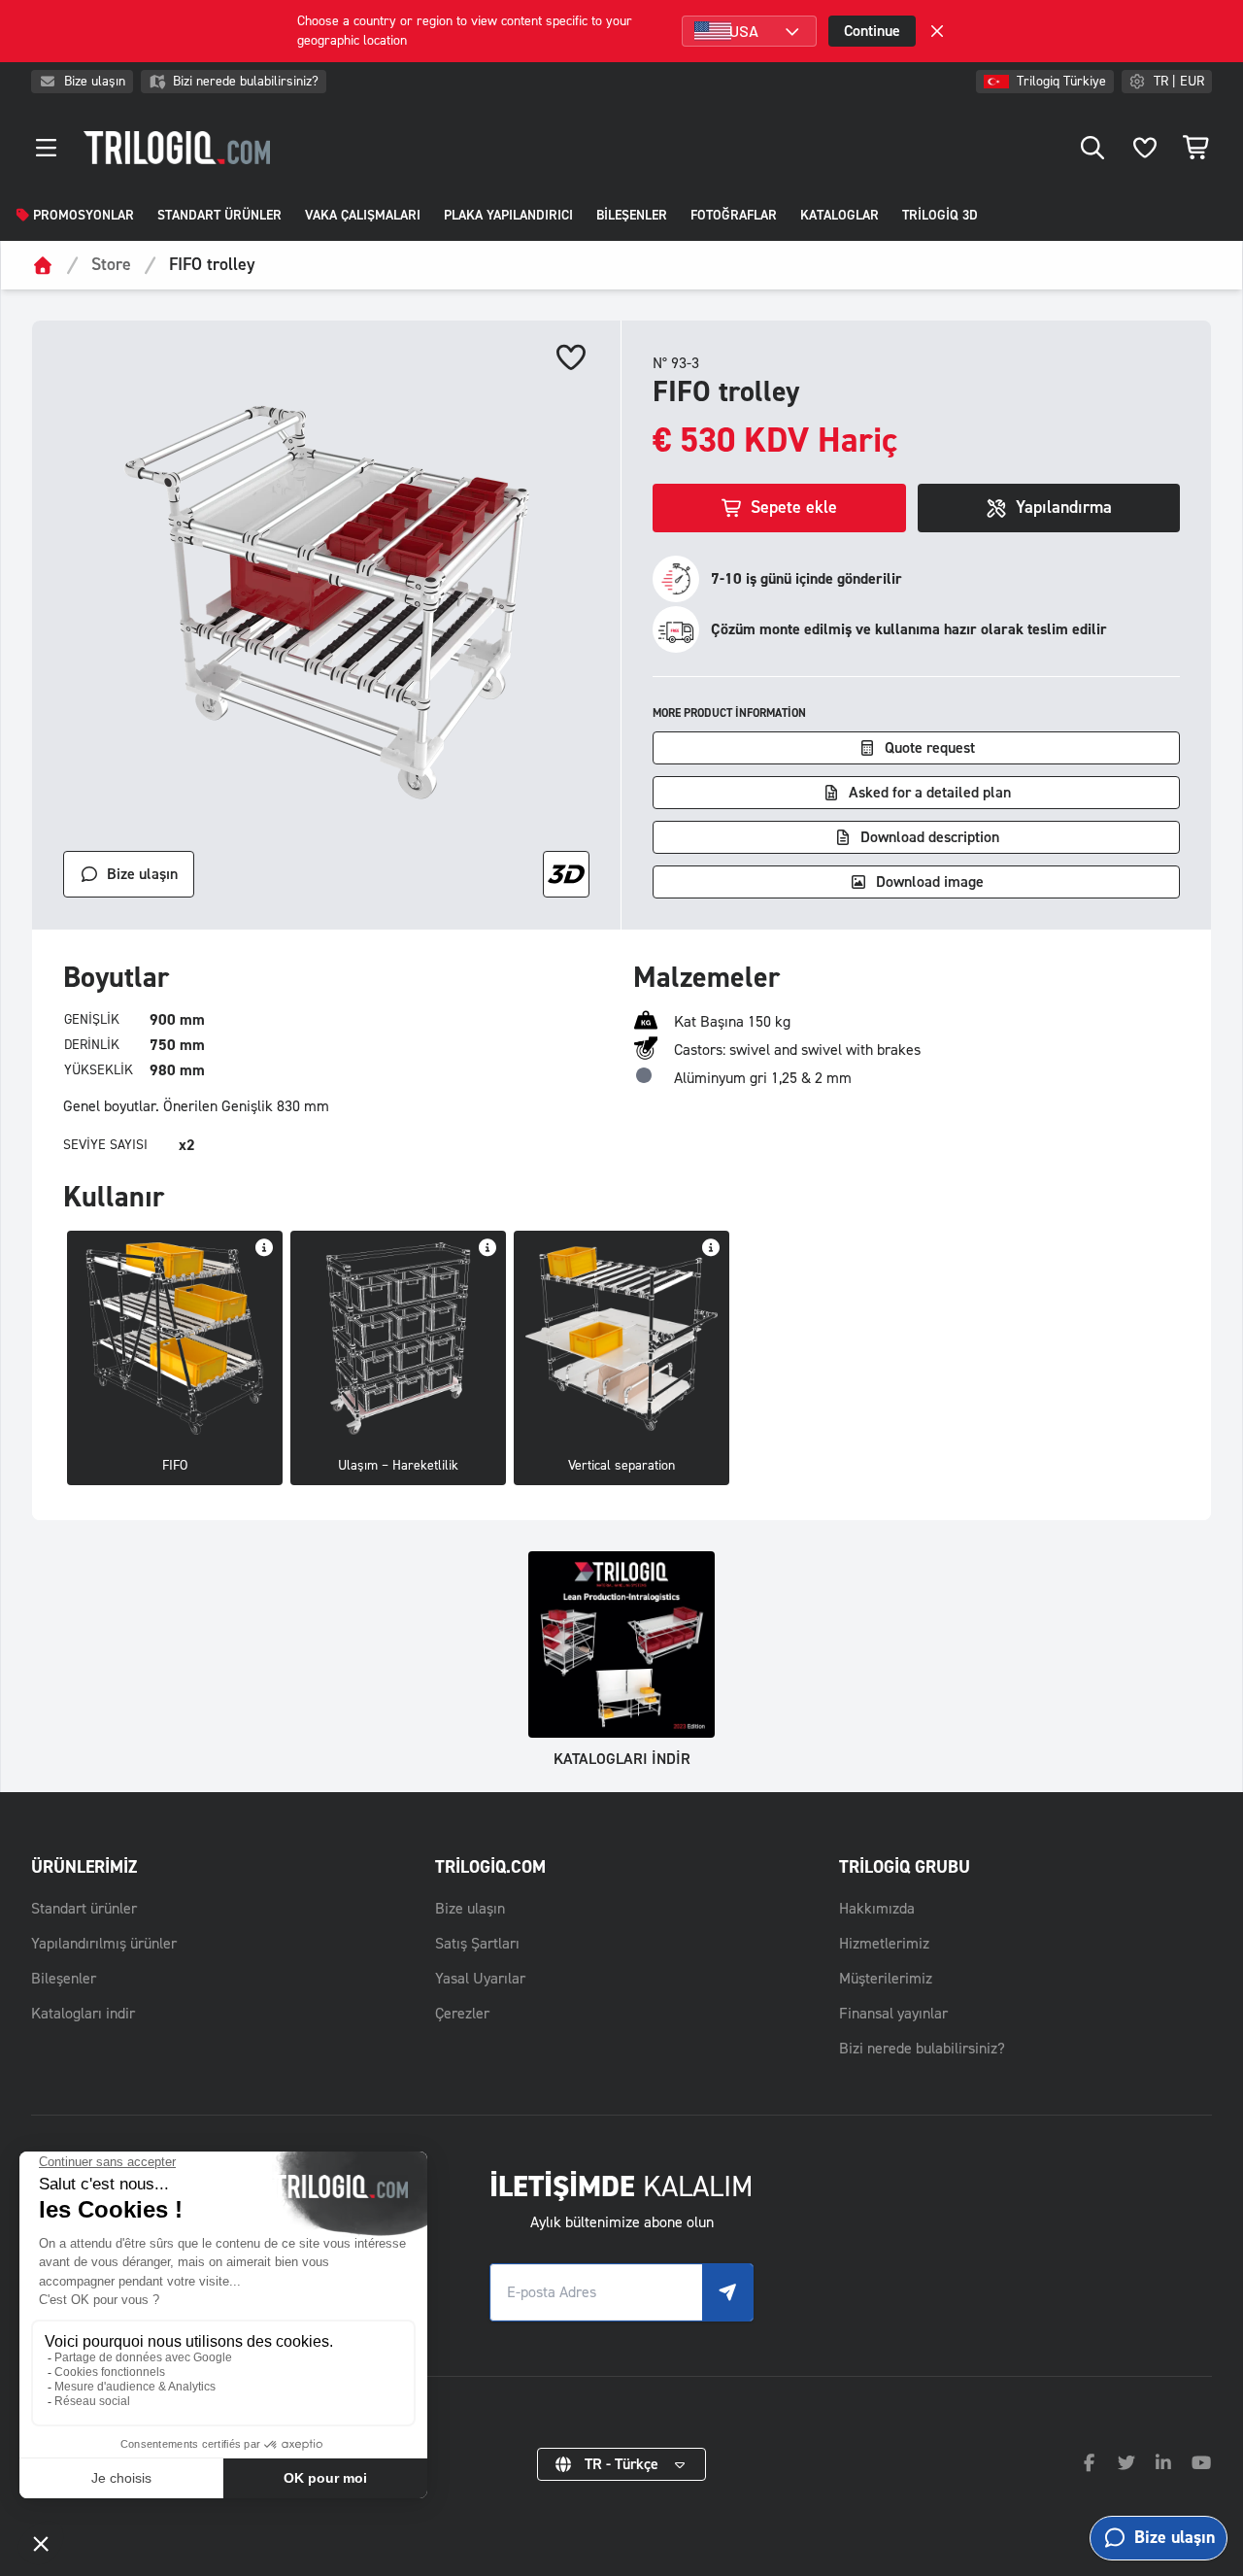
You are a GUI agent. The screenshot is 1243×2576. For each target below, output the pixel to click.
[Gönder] (727, 2292)
